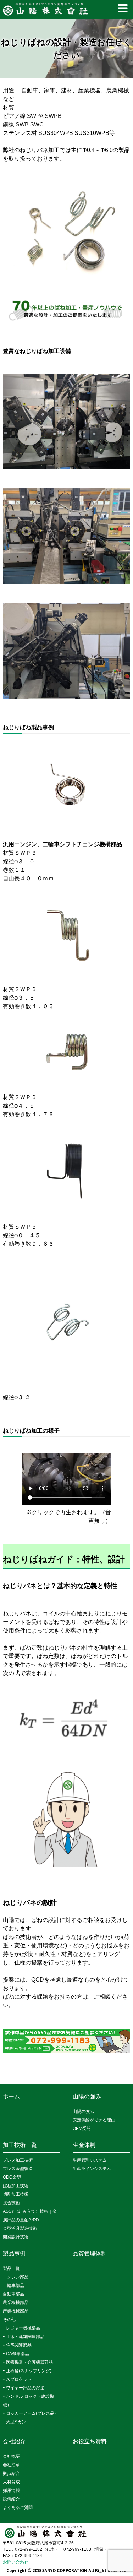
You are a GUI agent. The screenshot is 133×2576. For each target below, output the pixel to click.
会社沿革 (11, 2465)
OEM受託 (82, 2129)
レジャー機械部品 (23, 2328)
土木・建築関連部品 (25, 2337)
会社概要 (11, 2456)
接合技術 (11, 2203)
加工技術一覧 (20, 2145)
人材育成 (11, 2482)
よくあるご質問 (18, 2507)
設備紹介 (11, 2499)
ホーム (11, 2096)
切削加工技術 (16, 2194)
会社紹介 (14, 2441)
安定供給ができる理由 (94, 2120)
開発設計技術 (16, 2237)
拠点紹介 (11, 2473)
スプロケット (19, 2379)
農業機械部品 (16, 2303)
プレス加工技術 (18, 2160)
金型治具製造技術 (20, 2228)
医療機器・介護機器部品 (29, 2362)
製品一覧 (11, 2268)
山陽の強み (87, 2096)
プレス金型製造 (18, 2169)
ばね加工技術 (16, 2186)
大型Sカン (16, 2422)
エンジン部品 (16, 2277)
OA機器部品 (18, 2354)
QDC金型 (12, 2177)
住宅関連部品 (19, 2345)
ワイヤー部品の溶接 (25, 2388)
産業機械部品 (16, 2311)
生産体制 (84, 2145)
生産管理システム (90, 2160)
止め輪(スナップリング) (29, 2371)
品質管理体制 (90, 2253)
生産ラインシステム (92, 2169)
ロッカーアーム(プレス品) (31, 2413)
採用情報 (11, 2490)
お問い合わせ (16, 2562)
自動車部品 (13, 2294)
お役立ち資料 (90, 2441)
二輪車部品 (13, 2286)
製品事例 (14, 2253)
